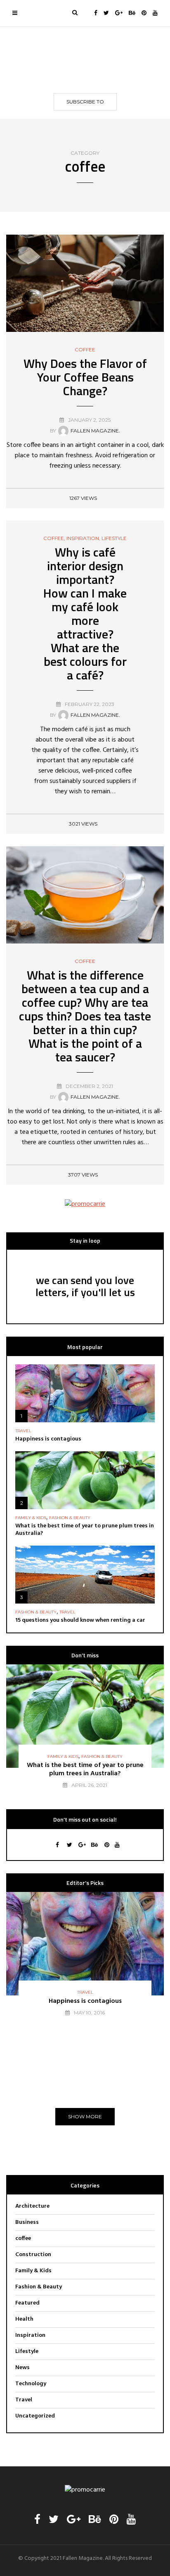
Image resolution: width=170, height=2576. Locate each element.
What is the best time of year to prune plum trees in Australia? (85, 1530)
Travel (23, 1431)
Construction (33, 2255)
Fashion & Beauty (70, 1518)
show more (85, 2116)
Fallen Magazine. (95, 431)
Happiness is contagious (48, 1439)
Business (27, 2222)
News (22, 2368)
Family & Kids (31, 1518)
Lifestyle (114, 538)
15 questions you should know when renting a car (80, 1620)
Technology (31, 2384)
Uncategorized (35, 2416)
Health (24, 2319)
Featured (27, 2303)
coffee (85, 350)
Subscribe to (85, 102)
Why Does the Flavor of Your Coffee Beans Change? (85, 377)
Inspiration (83, 538)
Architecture (32, 2206)
